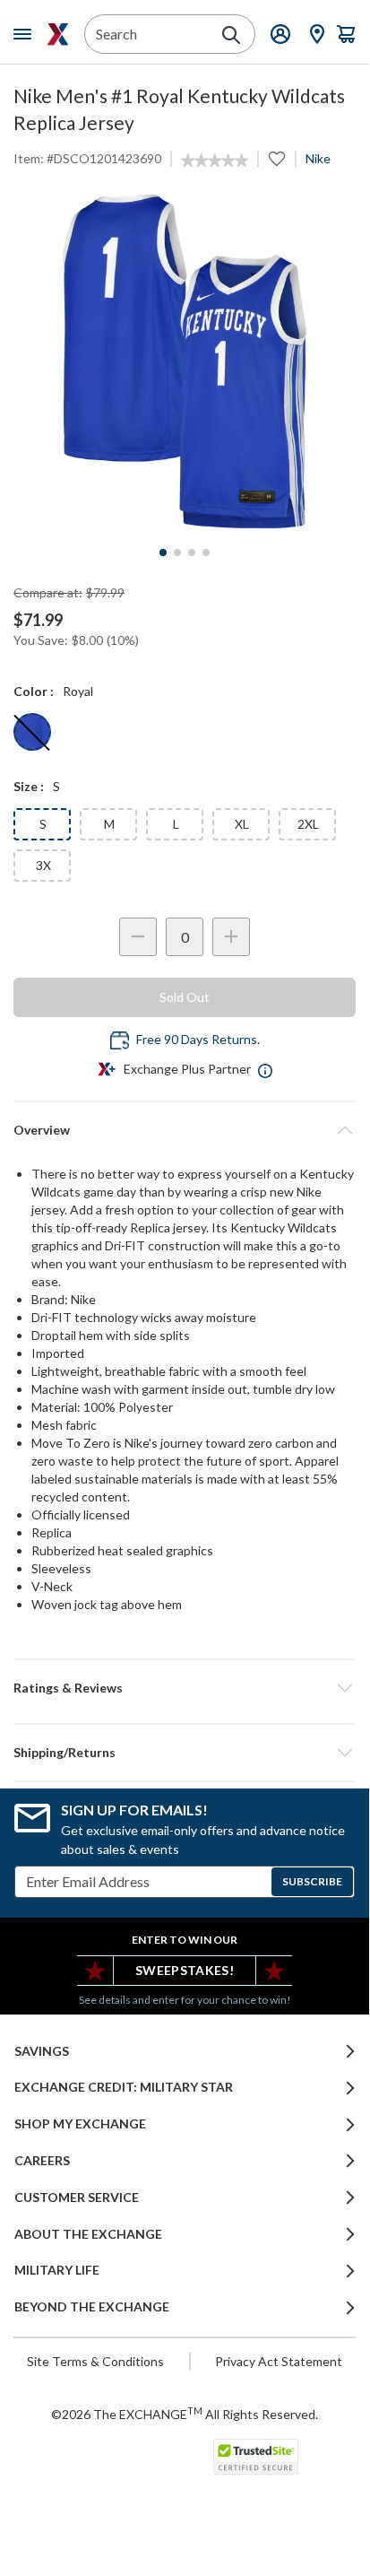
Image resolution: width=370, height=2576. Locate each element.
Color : (34, 691)
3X (43, 865)
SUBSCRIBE (312, 1881)
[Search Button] (231, 35)
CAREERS (42, 2161)
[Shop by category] (26, 34)
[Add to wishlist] (277, 159)
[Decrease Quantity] (138, 937)
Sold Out (185, 997)
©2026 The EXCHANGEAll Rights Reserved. (185, 2414)
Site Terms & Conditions (95, 2361)
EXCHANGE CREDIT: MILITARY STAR (124, 2087)
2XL (308, 824)
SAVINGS (42, 2051)
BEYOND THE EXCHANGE (92, 2307)
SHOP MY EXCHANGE (80, 2124)
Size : (29, 786)
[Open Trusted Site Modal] (256, 2457)
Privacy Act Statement (279, 2361)
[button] (185, 1688)
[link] (215, 161)
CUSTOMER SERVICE (77, 2197)
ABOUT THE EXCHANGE (88, 2234)
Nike (318, 158)
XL (242, 824)
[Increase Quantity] (231, 937)
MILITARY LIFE (57, 2270)
